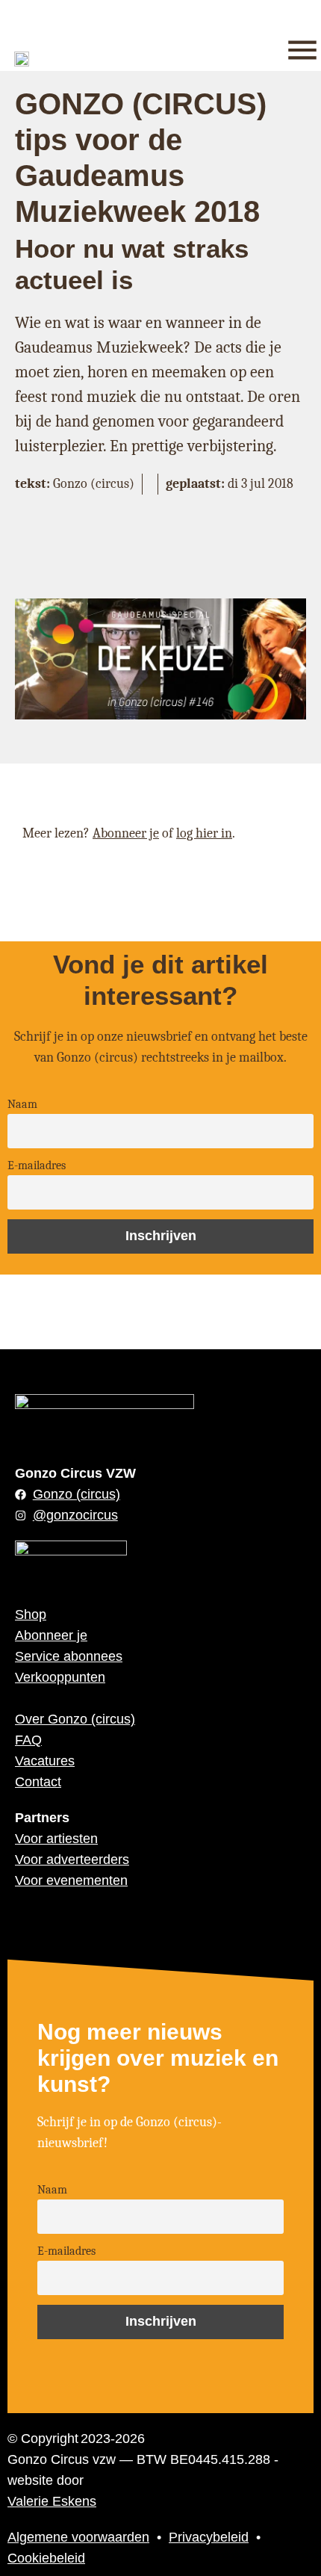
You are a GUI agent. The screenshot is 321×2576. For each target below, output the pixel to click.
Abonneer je (126, 833)
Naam (22, 1104)
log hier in (204, 833)
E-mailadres (37, 1165)
